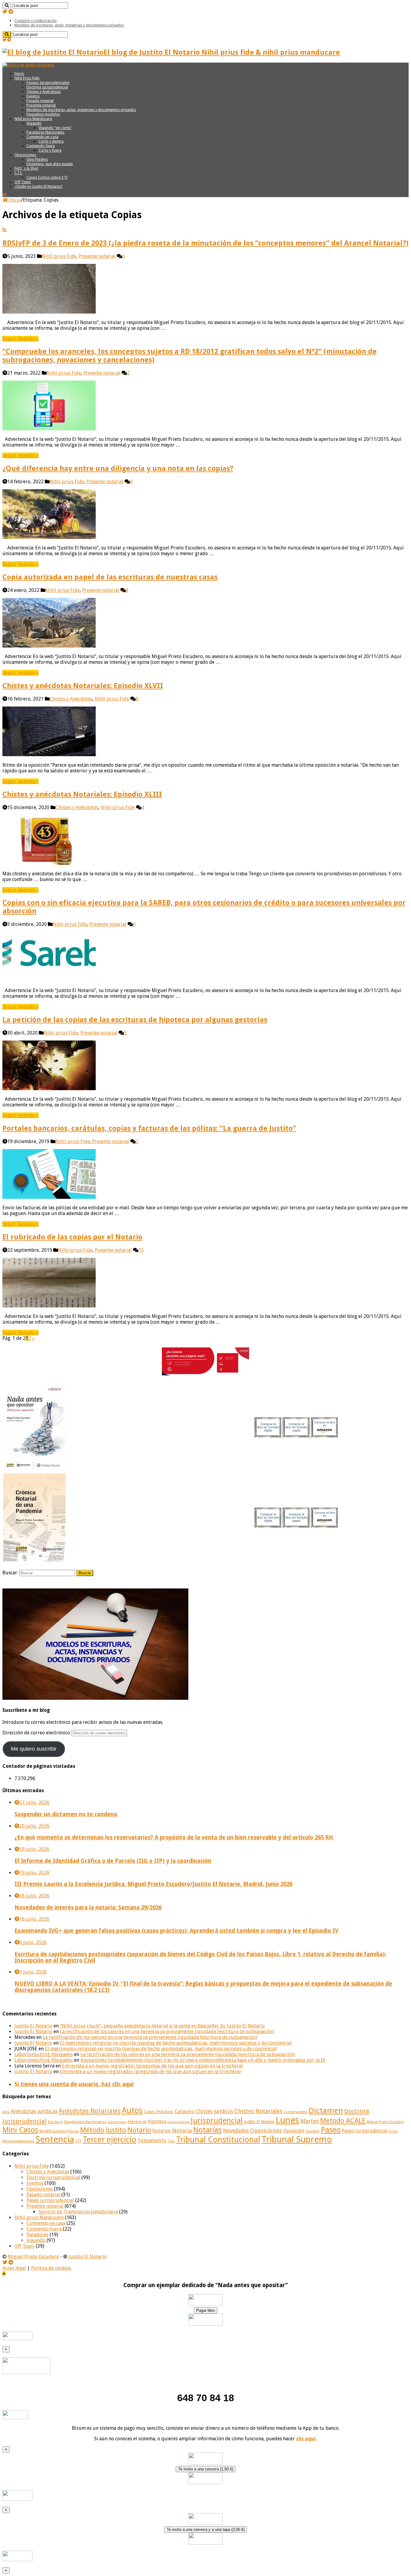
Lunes (287, 2120)
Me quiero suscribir (34, 1749)
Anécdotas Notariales (90, 2111)
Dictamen (326, 2111)
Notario (139, 2130)
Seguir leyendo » (20, 339)
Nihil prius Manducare (33, 119)
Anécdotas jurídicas (34, 2111)
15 (141, 1250)
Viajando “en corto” (55, 128)
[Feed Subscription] (5, 230)
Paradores (37, 2235)
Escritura (55, 2122)
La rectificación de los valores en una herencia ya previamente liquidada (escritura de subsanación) (167, 2032)
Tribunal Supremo (297, 2139)
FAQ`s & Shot (26, 168)
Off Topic (23, 182)
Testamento (152, 2141)
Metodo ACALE (343, 2121)
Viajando (34, 123)
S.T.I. (19, 173)
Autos (132, 2110)
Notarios (162, 2131)
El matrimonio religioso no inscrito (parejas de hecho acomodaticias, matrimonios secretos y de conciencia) (176, 2043)
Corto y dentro (51, 141)
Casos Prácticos (159, 2112)
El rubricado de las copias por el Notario (72, 1237)
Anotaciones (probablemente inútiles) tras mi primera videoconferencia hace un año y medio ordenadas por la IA (203, 2060)
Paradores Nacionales (45, 132)
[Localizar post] (7, 6)
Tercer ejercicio (110, 2140)
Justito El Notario (33, 2026)
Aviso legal (14, 2268)
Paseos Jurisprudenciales (48, 83)
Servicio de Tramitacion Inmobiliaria (78, 2212)
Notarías (207, 2130)
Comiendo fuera (41, 146)
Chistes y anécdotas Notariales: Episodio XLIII (82, 794)
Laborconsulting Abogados (44, 2054)
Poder (393, 2131)
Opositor (313, 2131)
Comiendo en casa (42, 137)
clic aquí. (306, 2439)
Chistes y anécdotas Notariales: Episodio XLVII (83, 686)
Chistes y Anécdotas (44, 92)
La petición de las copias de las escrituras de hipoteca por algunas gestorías (135, 1020)
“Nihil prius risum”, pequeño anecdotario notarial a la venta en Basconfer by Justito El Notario (162, 2026)
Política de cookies (51, 2268)
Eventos (33, 96)
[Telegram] (11, 12)
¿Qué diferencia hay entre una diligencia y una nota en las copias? (118, 469)
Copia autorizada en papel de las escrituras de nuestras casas (110, 577)
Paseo (331, 2130)
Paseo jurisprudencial (50, 2200)
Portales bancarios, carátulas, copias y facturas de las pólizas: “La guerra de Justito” (149, 1128)
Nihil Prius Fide (27, 78)
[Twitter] (5, 12)
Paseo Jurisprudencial (365, 2131)
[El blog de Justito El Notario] (28, 65)
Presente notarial (41, 105)
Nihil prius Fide (59, 256)
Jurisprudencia (178, 2122)
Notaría (182, 2131)
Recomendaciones (18, 2141)
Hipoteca (157, 2122)
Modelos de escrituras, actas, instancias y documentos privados (69, 25)
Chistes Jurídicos (214, 2111)
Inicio (19, 74)
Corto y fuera (50, 150)
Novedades (236, 2131)
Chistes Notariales (258, 2111)
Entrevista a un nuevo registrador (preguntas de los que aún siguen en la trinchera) (152, 2066)
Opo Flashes (37, 159)
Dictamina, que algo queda (50, 164)
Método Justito (103, 2130)
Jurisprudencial (217, 2120)
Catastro (184, 2111)
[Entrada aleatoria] (4, 195)
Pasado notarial (40, 101)
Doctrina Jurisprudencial (47, 87)
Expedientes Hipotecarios (85, 2122)
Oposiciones (25, 155)
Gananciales (117, 2122)
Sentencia (55, 2139)
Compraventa (295, 2112)
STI (78, 2141)
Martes (310, 2121)
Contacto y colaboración (36, 21)
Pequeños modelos (43, 114)
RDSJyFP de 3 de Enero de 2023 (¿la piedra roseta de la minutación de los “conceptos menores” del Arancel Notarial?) (205, 243)
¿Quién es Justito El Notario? (39, 186)
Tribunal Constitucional (218, 2140)
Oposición (294, 2131)
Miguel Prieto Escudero (385, 2122)
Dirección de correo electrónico (37, 1733)
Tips (171, 2141)
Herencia (137, 2122)
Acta (6, 2112)
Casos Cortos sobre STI (47, 177)
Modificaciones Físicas (59, 2131)
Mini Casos (20, 2130)
